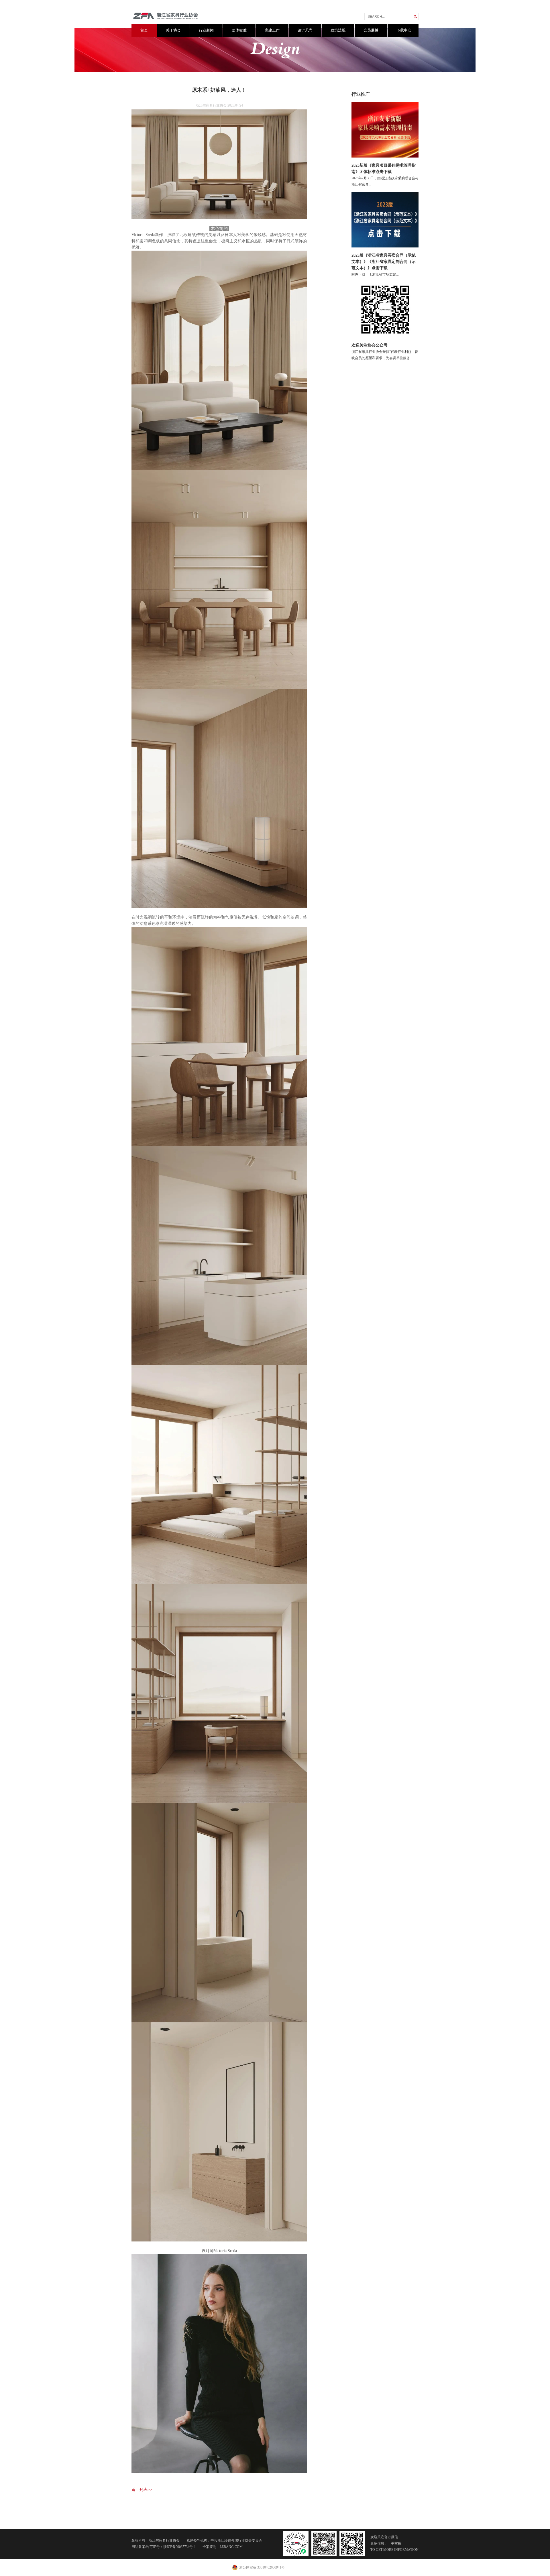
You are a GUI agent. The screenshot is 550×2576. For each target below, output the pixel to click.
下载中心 (404, 30)
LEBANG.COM (231, 2547)
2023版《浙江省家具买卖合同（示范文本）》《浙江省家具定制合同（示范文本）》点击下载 (384, 262)
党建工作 (272, 30)
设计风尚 (305, 30)
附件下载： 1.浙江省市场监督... (375, 274)
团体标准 (239, 30)
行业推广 (361, 94)
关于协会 (173, 30)
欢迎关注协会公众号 (370, 345)
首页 (144, 30)
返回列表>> (142, 2490)
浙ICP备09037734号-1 (179, 2547)
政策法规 (338, 30)
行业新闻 (206, 30)
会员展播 (371, 30)
